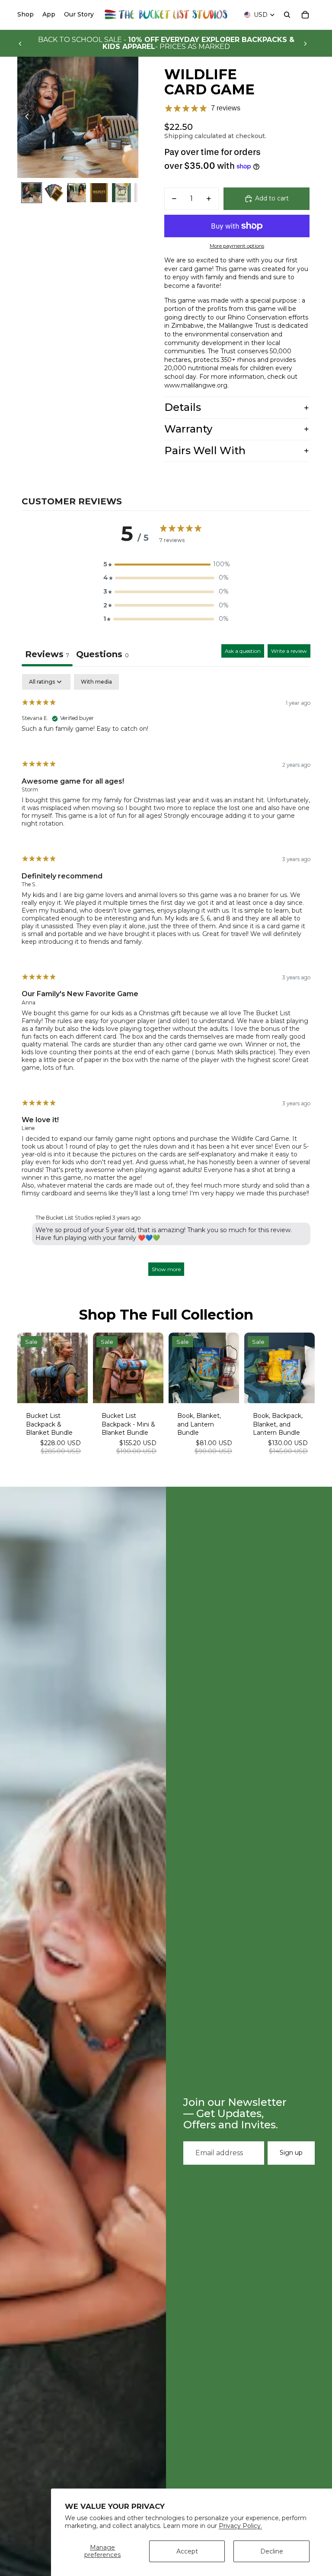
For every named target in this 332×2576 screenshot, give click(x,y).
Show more (166, 1269)
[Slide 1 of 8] (32, 193)
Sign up (291, 2153)
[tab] (102, 655)
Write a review (289, 651)
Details (183, 407)
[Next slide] (305, 43)
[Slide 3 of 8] (77, 193)
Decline (272, 2551)
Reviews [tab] (47, 654)
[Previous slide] (20, 43)
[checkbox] (96, 682)
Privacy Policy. (240, 2526)
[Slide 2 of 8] (54, 193)
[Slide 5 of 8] (121, 193)
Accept (187, 2551)
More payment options (237, 246)
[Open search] (287, 15)
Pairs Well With (205, 450)
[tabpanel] (166, 979)
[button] (166, 565)
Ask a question (243, 651)
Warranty (188, 429)
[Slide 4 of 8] (99, 193)
